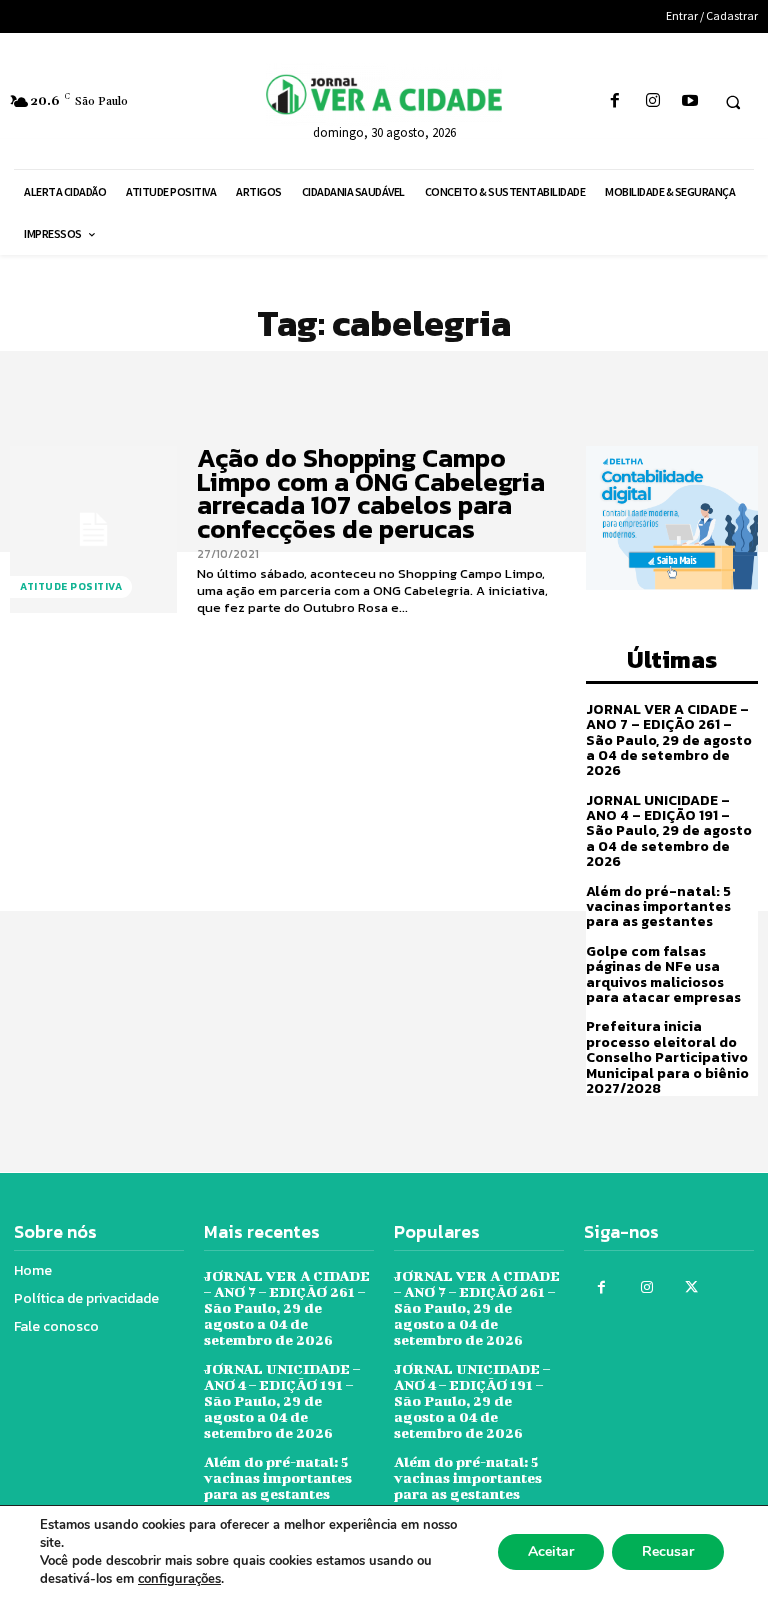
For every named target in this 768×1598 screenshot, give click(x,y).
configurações (179, 1579)
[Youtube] (689, 101)
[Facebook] (615, 101)
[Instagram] (652, 101)
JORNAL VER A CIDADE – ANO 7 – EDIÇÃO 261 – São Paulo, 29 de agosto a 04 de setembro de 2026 (669, 740)
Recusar (668, 1551)
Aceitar (551, 1551)
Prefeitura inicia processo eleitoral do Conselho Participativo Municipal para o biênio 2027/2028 (667, 1057)
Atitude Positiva (71, 586)
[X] (691, 1287)
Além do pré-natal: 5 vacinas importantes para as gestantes (658, 907)
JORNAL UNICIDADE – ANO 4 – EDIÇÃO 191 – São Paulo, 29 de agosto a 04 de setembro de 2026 (669, 831)
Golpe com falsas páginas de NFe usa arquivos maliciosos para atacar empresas (663, 974)
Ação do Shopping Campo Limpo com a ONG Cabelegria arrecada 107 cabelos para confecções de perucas (371, 492)
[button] (733, 102)
